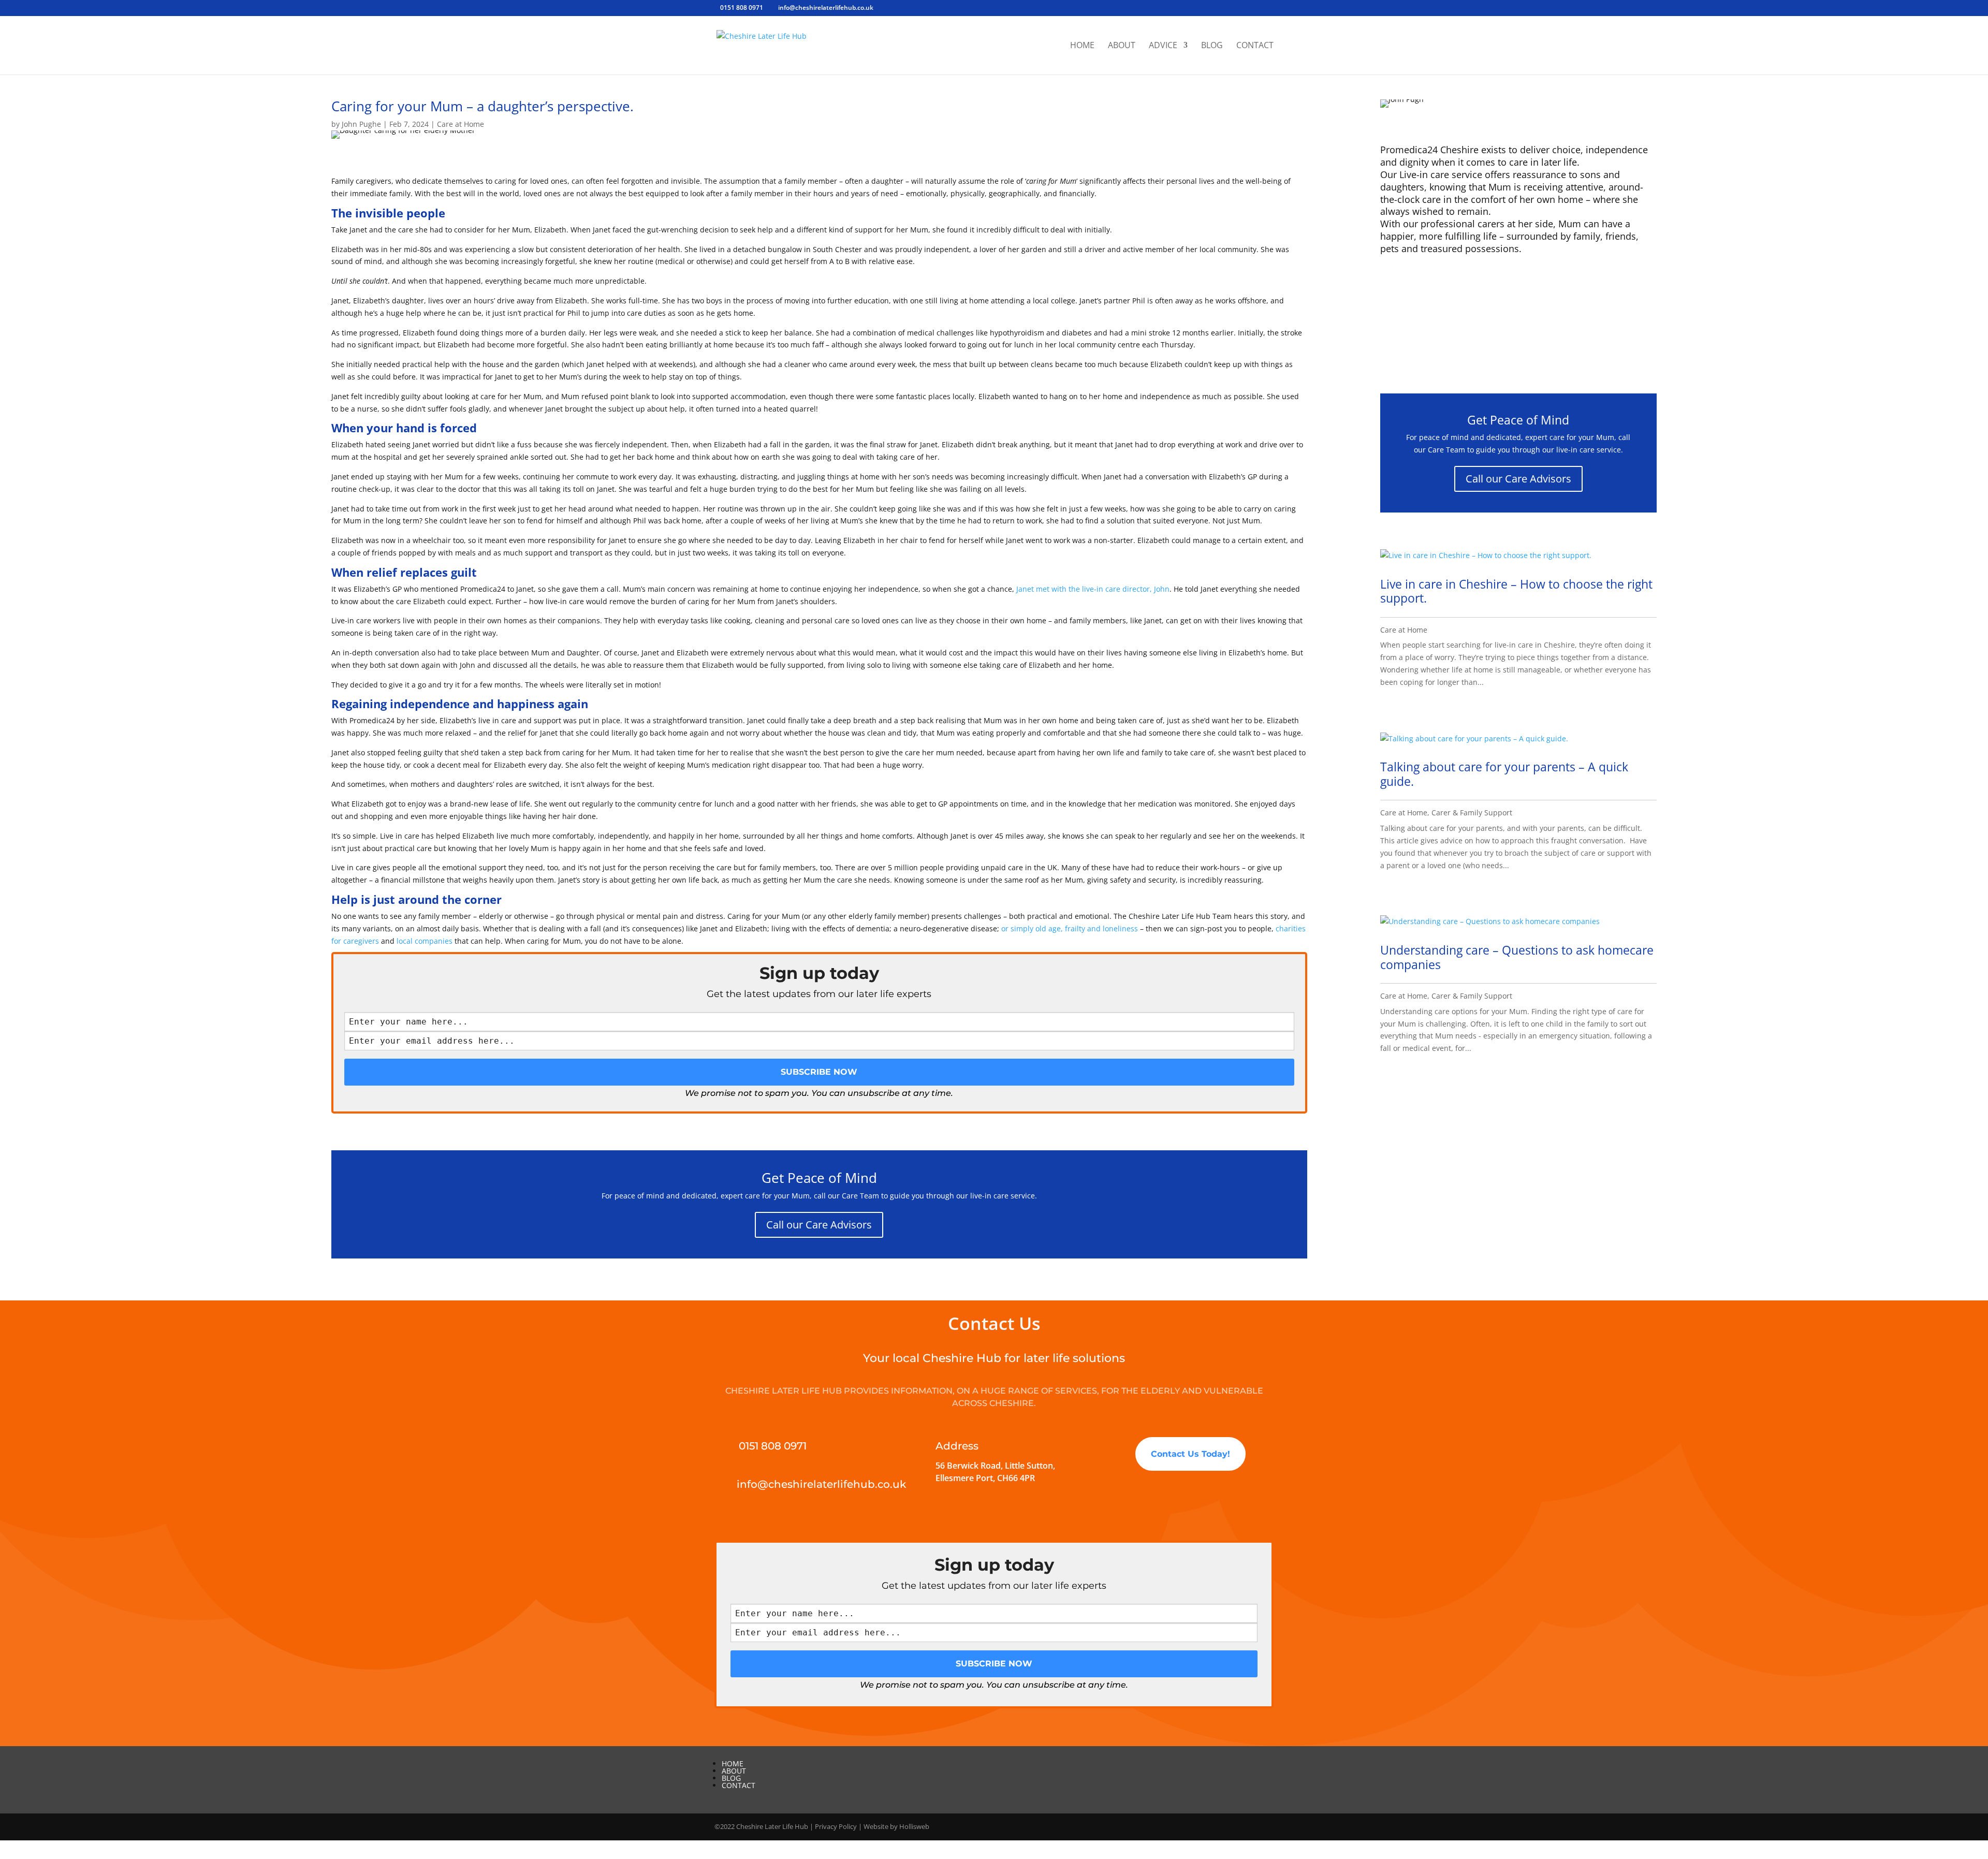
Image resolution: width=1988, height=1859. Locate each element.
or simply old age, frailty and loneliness (1070, 928)
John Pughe (361, 124)
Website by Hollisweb (896, 1826)
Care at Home (461, 124)
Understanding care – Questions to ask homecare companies (1517, 957)
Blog (1212, 46)
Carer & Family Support (1472, 813)
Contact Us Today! (1190, 1454)
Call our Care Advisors (819, 1225)
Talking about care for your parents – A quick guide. (1504, 774)
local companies (425, 941)
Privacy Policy (836, 1826)
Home (1082, 46)
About (1122, 46)
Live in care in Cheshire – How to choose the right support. (1516, 591)
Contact (1255, 46)
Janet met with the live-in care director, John (1093, 589)
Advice (1163, 46)
